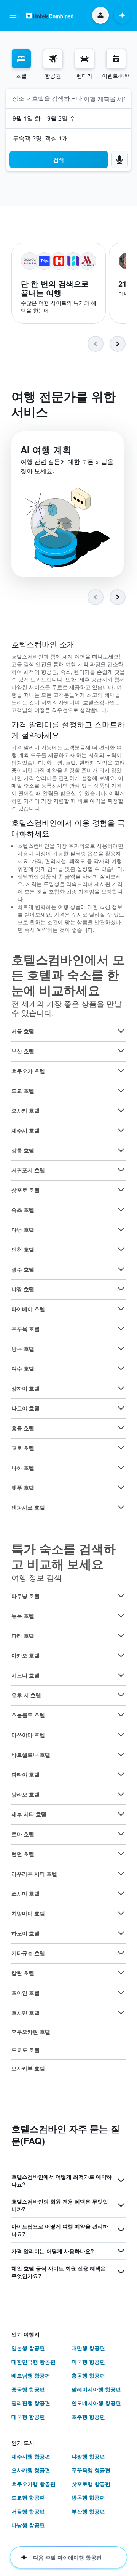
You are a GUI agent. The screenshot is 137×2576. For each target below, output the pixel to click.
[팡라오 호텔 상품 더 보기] (121, 1794)
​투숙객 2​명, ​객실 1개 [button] (40, 138)
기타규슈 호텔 (28, 1953)
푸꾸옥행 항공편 (91, 2470)
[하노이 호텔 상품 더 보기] (121, 1933)
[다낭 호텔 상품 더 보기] (121, 1229)
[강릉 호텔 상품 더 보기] (121, 1150)
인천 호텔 (23, 1249)
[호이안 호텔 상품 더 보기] (121, 1993)
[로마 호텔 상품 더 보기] (121, 1834)
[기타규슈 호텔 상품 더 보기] (121, 1953)
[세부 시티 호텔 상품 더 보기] (121, 1814)
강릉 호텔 (23, 1150)
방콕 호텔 (23, 1348)
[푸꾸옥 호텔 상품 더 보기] (121, 1329)
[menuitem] (21, 64)
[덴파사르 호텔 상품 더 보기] (121, 1507)
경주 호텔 (23, 1269)
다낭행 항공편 (28, 2525)
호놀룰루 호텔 (28, 1715)
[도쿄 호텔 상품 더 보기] (121, 1091)
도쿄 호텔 (23, 1091)
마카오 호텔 (25, 1655)
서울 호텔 (23, 1031)
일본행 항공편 (28, 2348)
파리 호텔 (23, 1635)
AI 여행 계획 (46, 449)
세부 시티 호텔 (29, 1814)
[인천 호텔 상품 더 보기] (121, 1249)
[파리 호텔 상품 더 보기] (121, 1635)
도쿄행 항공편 (28, 2497)
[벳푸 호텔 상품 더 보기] (121, 1487)
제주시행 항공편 (31, 2456)
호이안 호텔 (25, 1993)
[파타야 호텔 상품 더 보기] (121, 1774)
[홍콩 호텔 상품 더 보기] (121, 1428)
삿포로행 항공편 (91, 2484)
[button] (13, 15)
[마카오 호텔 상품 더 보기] (121, 1655)
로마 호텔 (23, 1834)
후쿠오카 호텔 (28, 1071)
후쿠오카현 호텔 (31, 2031)
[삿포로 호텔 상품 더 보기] (121, 1190)
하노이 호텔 (25, 1933)
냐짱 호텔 (23, 1289)
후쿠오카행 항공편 (33, 2484)
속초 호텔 (23, 1210)
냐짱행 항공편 (88, 2456)
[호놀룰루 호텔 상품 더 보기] (121, 1715)
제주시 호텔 (25, 1130)
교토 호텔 (23, 1448)
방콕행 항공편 (88, 2497)
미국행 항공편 (88, 2362)
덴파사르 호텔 (28, 1507)
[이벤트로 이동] (116, 59)
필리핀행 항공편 (31, 2403)
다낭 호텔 (23, 1229)
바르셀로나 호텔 (31, 1754)
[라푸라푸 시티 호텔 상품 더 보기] (121, 1874)
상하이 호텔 (25, 1388)
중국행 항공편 (28, 2389)
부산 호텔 (23, 1051)
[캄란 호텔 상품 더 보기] (121, 1973)
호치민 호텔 (25, 2012)
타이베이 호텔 (28, 1309)
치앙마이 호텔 (28, 1913)
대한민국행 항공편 (33, 2362)
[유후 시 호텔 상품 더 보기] (121, 1695)
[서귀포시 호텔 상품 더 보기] (121, 1170)
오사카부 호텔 (28, 2068)
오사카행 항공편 (31, 2470)
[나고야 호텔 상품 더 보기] (121, 1408)
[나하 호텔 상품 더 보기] (121, 1468)
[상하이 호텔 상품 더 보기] (121, 1388)
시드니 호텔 (25, 1675)
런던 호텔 (23, 1854)
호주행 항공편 (88, 2417)
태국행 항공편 (28, 2417)
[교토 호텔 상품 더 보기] (121, 1448)
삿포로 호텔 (25, 1190)
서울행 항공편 (28, 2511)
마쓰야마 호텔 (28, 1735)
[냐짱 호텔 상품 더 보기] (121, 1289)
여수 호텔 (23, 1368)
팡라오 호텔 (25, 1794)
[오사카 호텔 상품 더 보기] (121, 1110)
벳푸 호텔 (23, 1487)
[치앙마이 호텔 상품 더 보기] (121, 1913)
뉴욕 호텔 (23, 1616)
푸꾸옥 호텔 (25, 1329)
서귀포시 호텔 (28, 1170)
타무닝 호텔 (25, 1596)
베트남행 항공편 (31, 2375)
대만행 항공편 (88, 2348)
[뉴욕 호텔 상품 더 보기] (121, 1616)
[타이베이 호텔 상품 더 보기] (121, 1309)
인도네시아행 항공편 (96, 2403)
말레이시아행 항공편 (96, 2389)
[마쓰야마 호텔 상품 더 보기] (121, 1735)
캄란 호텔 (23, 1973)
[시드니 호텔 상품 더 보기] (121, 1675)
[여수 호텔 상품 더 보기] (121, 1368)
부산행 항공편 (88, 2511)
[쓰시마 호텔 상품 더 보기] (121, 1893)
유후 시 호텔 (26, 1695)
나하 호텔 (23, 1468)
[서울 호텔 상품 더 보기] (121, 1031)
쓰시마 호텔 (25, 1893)
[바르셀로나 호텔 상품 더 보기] (121, 1754)
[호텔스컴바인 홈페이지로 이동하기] (50, 15)
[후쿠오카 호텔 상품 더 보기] (121, 1071)
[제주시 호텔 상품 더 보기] (121, 1130)
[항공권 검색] (53, 59)
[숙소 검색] (21, 59)
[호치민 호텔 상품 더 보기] (121, 2012)
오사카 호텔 (25, 1110)
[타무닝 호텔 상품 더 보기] (121, 1596)
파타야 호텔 (25, 1774)
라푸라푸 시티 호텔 (34, 1874)
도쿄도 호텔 (25, 2050)
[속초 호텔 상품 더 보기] (121, 1210)
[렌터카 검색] (84, 59)
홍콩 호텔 (23, 1428)
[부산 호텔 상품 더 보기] (121, 1051)
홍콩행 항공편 (88, 2375)
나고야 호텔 (25, 1408)
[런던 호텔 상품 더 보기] (121, 1854)
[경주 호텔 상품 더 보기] (121, 1269)
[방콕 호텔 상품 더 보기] (121, 1348)
